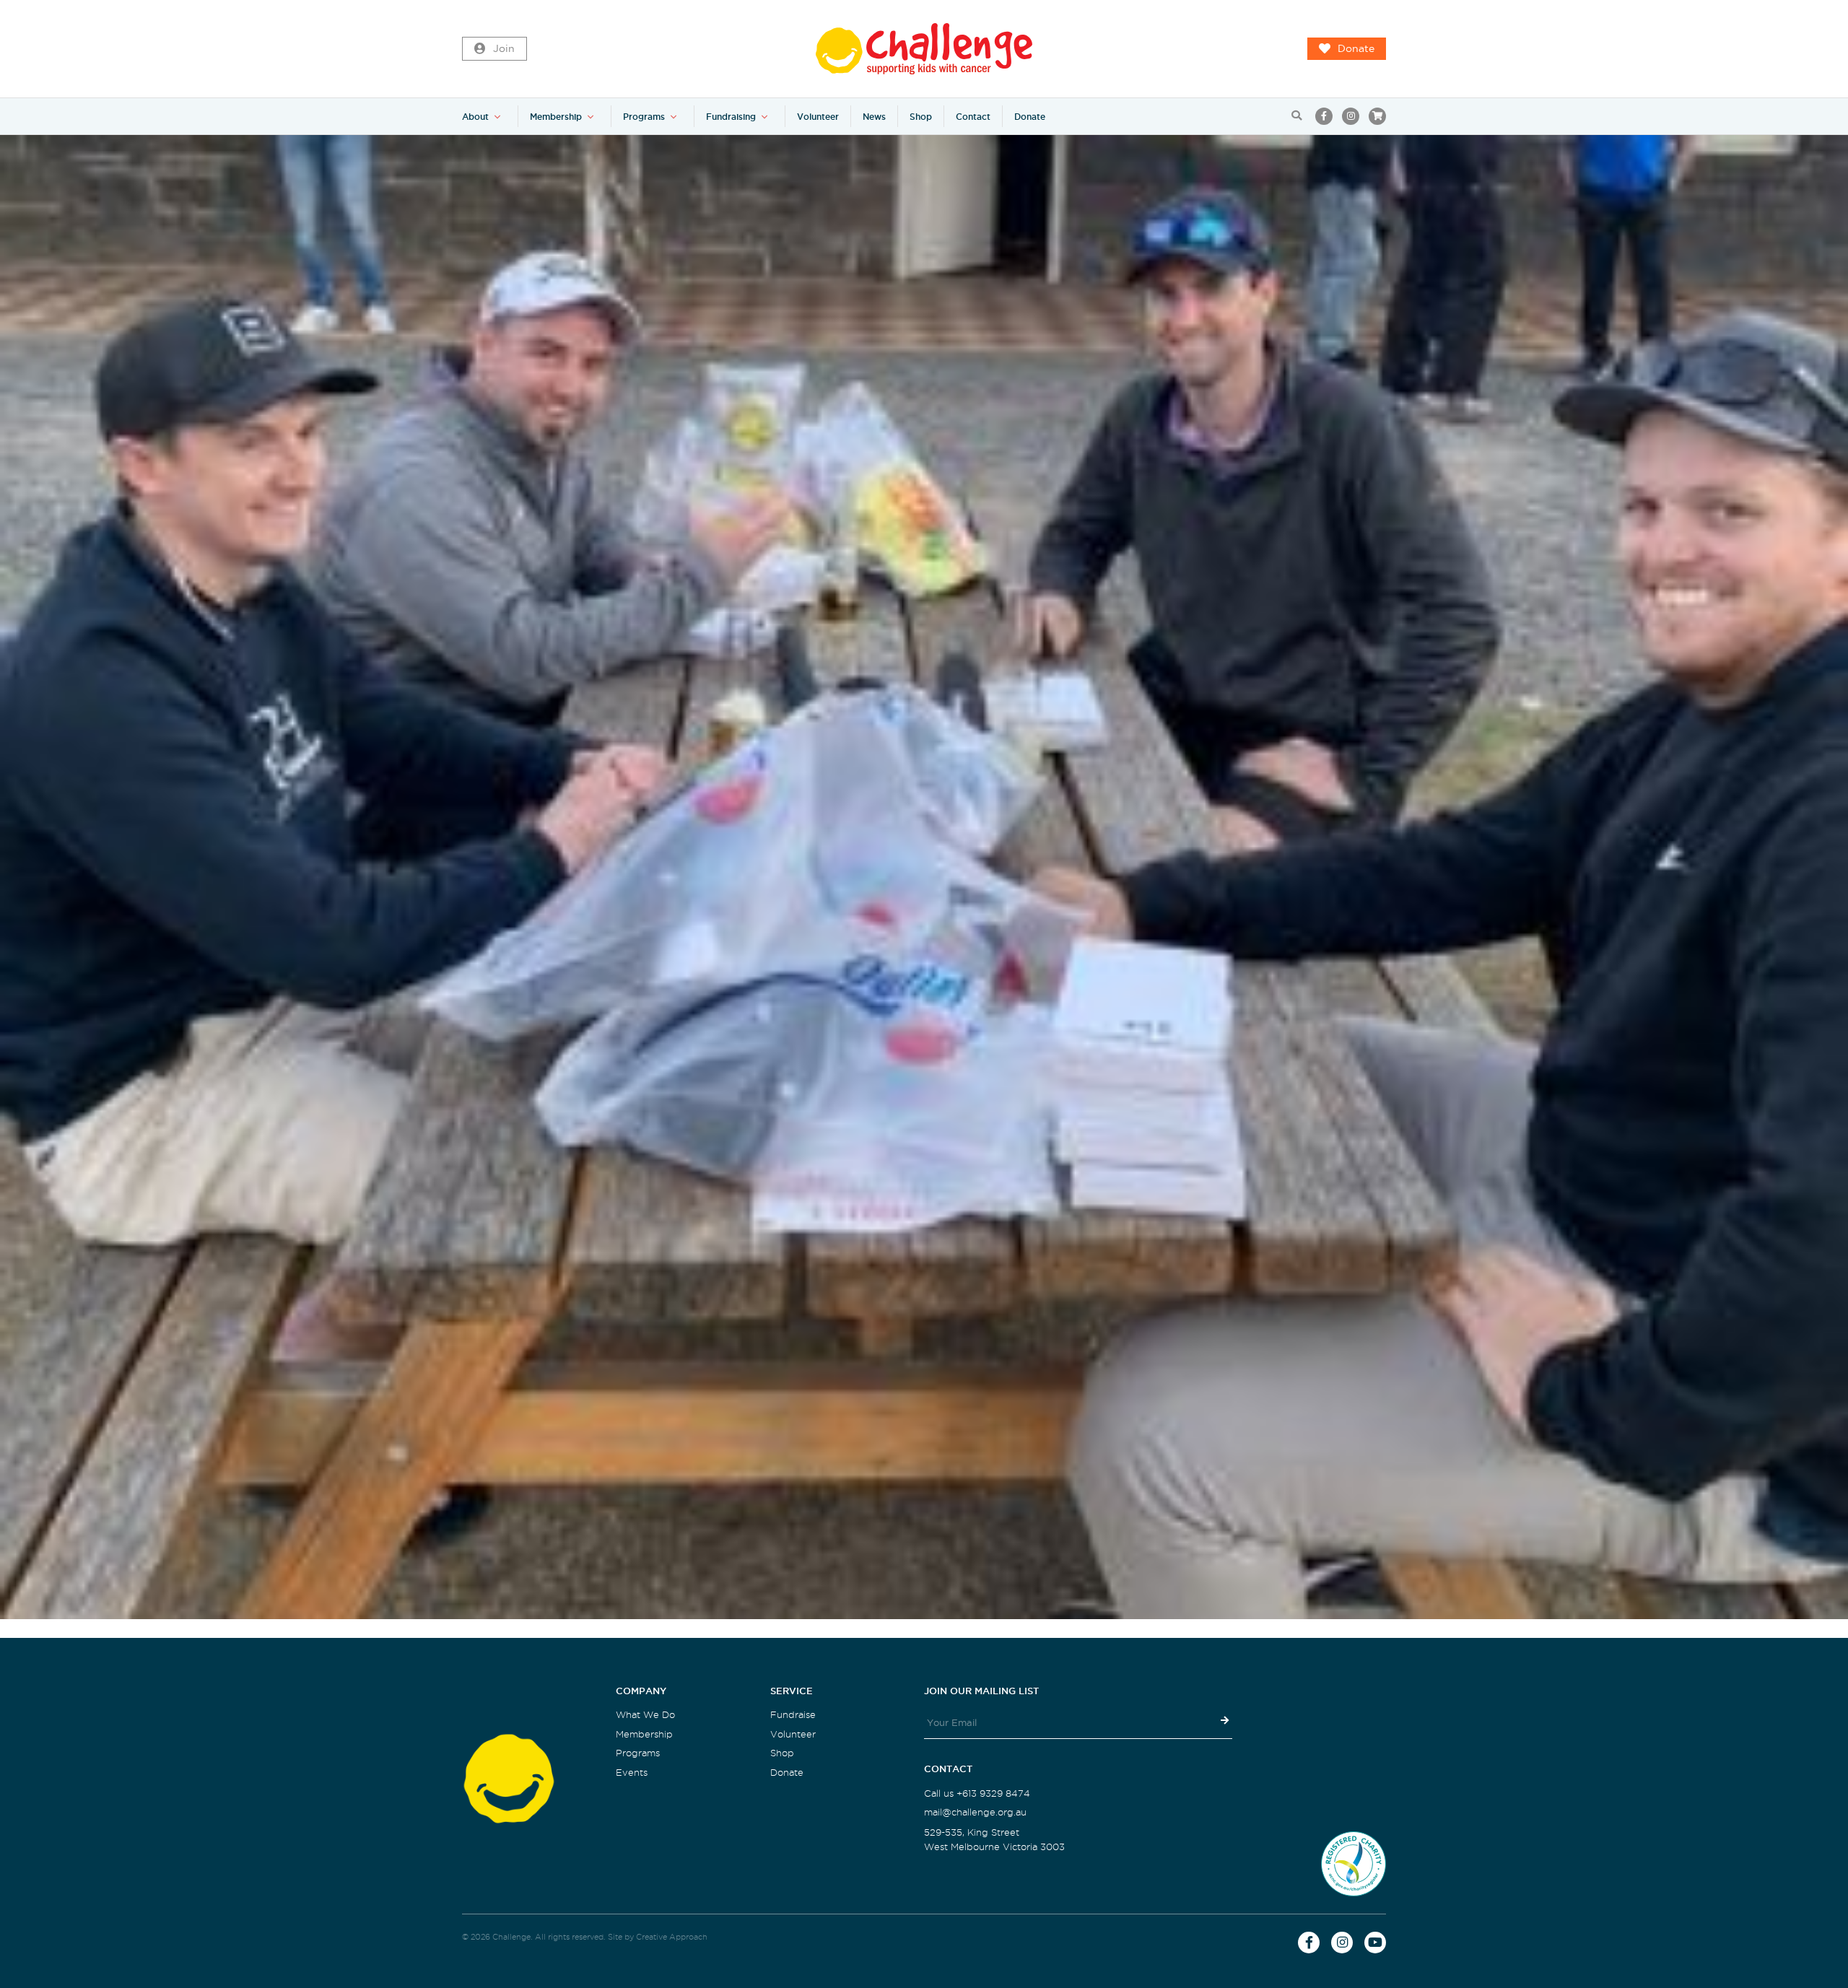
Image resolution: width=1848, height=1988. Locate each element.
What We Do (645, 1715)
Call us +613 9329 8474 (977, 1793)
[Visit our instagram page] (1351, 116)
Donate (1356, 49)
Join (504, 49)
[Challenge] (924, 49)
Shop (921, 117)
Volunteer (818, 117)
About (475, 117)
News (874, 117)
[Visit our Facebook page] (1324, 116)
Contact (973, 117)
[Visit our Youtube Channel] (1375, 1943)
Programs (644, 117)
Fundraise (793, 1715)
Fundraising (731, 117)
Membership (556, 117)
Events (632, 1773)
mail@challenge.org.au (975, 1812)
